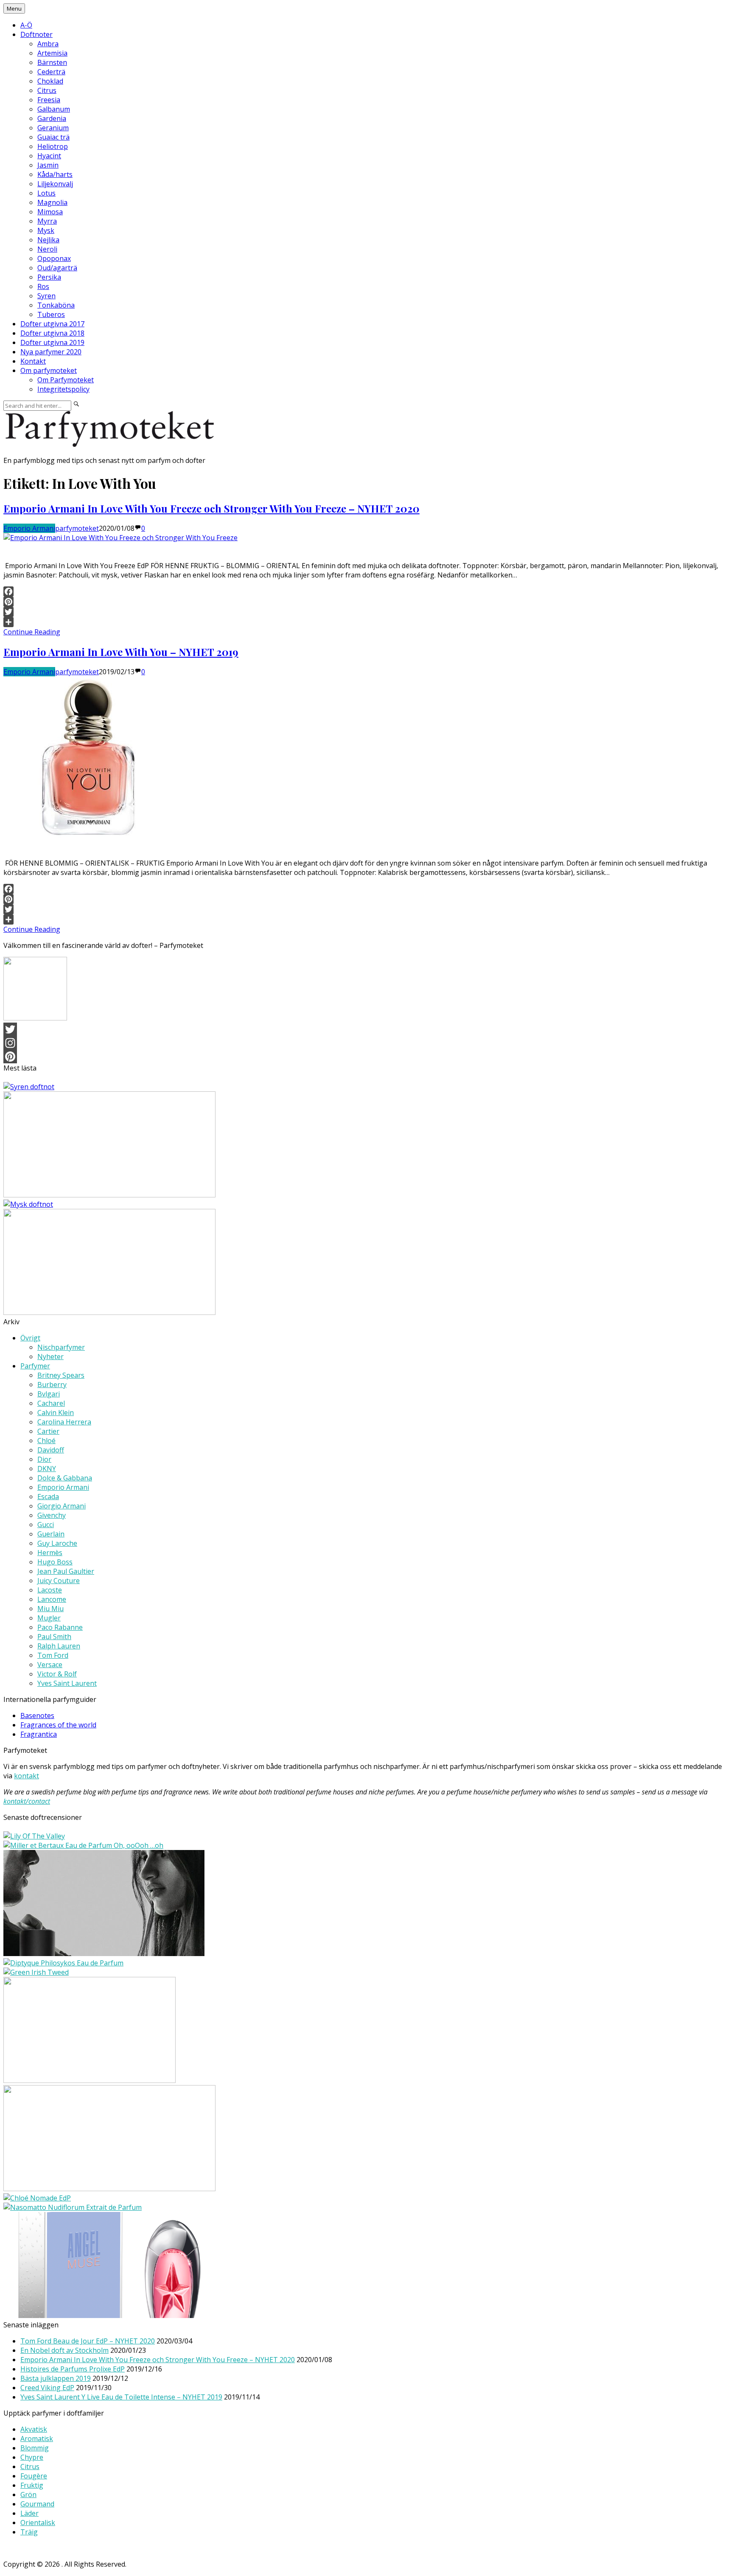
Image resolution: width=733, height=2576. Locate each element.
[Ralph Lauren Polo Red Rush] (109, 1312)
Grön (28, 2495)
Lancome (52, 1599)
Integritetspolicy (63, 389)
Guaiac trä (53, 137)
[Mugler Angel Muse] (109, 2315)
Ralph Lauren (59, 1646)
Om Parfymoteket (66, 380)
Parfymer (35, 1366)
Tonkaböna (56, 305)
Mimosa (50, 212)
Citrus (47, 90)
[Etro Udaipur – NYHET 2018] (109, 2189)
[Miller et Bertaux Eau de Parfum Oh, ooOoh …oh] (83, 1845)
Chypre (32, 2457)
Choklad (50, 81)
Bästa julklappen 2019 (56, 2378)
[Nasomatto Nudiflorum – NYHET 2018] (73, 2207)
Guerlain (51, 1534)
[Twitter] (366, 612)
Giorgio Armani (62, 1506)
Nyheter (50, 1357)
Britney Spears (61, 1375)
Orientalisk (38, 2523)
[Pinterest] (366, 602)
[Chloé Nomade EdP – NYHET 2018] (37, 2198)
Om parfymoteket (49, 370)
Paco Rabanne (60, 1627)
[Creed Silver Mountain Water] (90, 2080)
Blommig (35, 2448)
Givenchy (52, 1515)
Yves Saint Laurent (67, 1683)
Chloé (46, 1441)
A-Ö (26, 25)
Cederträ (51, 72)
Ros (43, 286)
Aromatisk (37, 2439)
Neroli (47, 249)
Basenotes (37, 1715)
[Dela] (366, 622)
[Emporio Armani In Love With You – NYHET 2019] (88, 835)
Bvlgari (49, 1394)
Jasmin (48, 165)
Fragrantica (39, 1734)
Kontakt (33, 361)
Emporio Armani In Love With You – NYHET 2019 (121, 652)
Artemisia (52, 53)
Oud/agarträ (57, 268)
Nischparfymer (61, 1347)
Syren (46, 296)
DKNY (47, 1469)
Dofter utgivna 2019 (52, 342)
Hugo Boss (55, 1562)
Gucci (46, 1525)
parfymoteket (77, 528)
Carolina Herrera (64, 1422)
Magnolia (52, 202)
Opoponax (54, 258)
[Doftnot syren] (29, 1087)
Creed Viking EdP (47, 2388)
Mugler (49, 1618)
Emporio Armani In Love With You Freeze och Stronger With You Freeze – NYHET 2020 (211, 508)
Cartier (48, 1431)
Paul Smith (54, 1637)
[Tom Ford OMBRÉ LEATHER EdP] (104, 1954)
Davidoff (51, 1450)
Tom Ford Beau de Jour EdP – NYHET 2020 (88, 2341)
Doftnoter (36, 34)
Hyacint (49, 156)
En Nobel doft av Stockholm (64, 2350)
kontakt (27, 1776)
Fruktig (32, 2485)
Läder (29, 2513)
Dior (44, 1459)
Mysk (46, 230)
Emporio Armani (29, 528)
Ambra (48, 44)
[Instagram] (366, 1043)
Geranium (53, 128)
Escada (48, 1497)
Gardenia (52, 118)
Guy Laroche (57, 1543)
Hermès (50, 1553)
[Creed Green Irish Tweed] (36, 1972)
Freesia (49, 100)
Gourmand (37, 2504)
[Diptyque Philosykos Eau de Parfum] (63, 1963)
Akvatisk (34, 2429)
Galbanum (54, 109)
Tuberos (51, 314)
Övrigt (30, 1338)
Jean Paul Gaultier (66, 1571)
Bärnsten (52, 62)
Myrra (47, 221)
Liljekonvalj (55, 184)
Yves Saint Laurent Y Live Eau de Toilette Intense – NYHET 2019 (121, 2397)
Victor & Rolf (57, 1674)
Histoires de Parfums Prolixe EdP (73, 2369)
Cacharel (51, 1403)
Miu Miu (50, 1609)
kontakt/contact (27, 1801)
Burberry (52, 1385)
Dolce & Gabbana (65, 1478)
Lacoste (50, 1590)
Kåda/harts (55, 174)
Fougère (34, 2476)
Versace (50, 1665)
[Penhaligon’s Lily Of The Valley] (34, 1836)
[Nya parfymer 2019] (109, 1195)
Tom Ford (53, 1655)
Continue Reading (32, 632)
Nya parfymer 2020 (51, 352)
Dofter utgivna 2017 (52, 324)
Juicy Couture (59, 1581)
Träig (29, 2532)
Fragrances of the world (58, 1725)
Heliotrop (53, 146)
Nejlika (48, 240)
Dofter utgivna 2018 (52, 333)
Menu (14, 8)
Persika (49, 277)
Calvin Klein (56, 1413)
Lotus (46, 193)
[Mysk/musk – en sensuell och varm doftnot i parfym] (28, 1204)
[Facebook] (366, 591)
